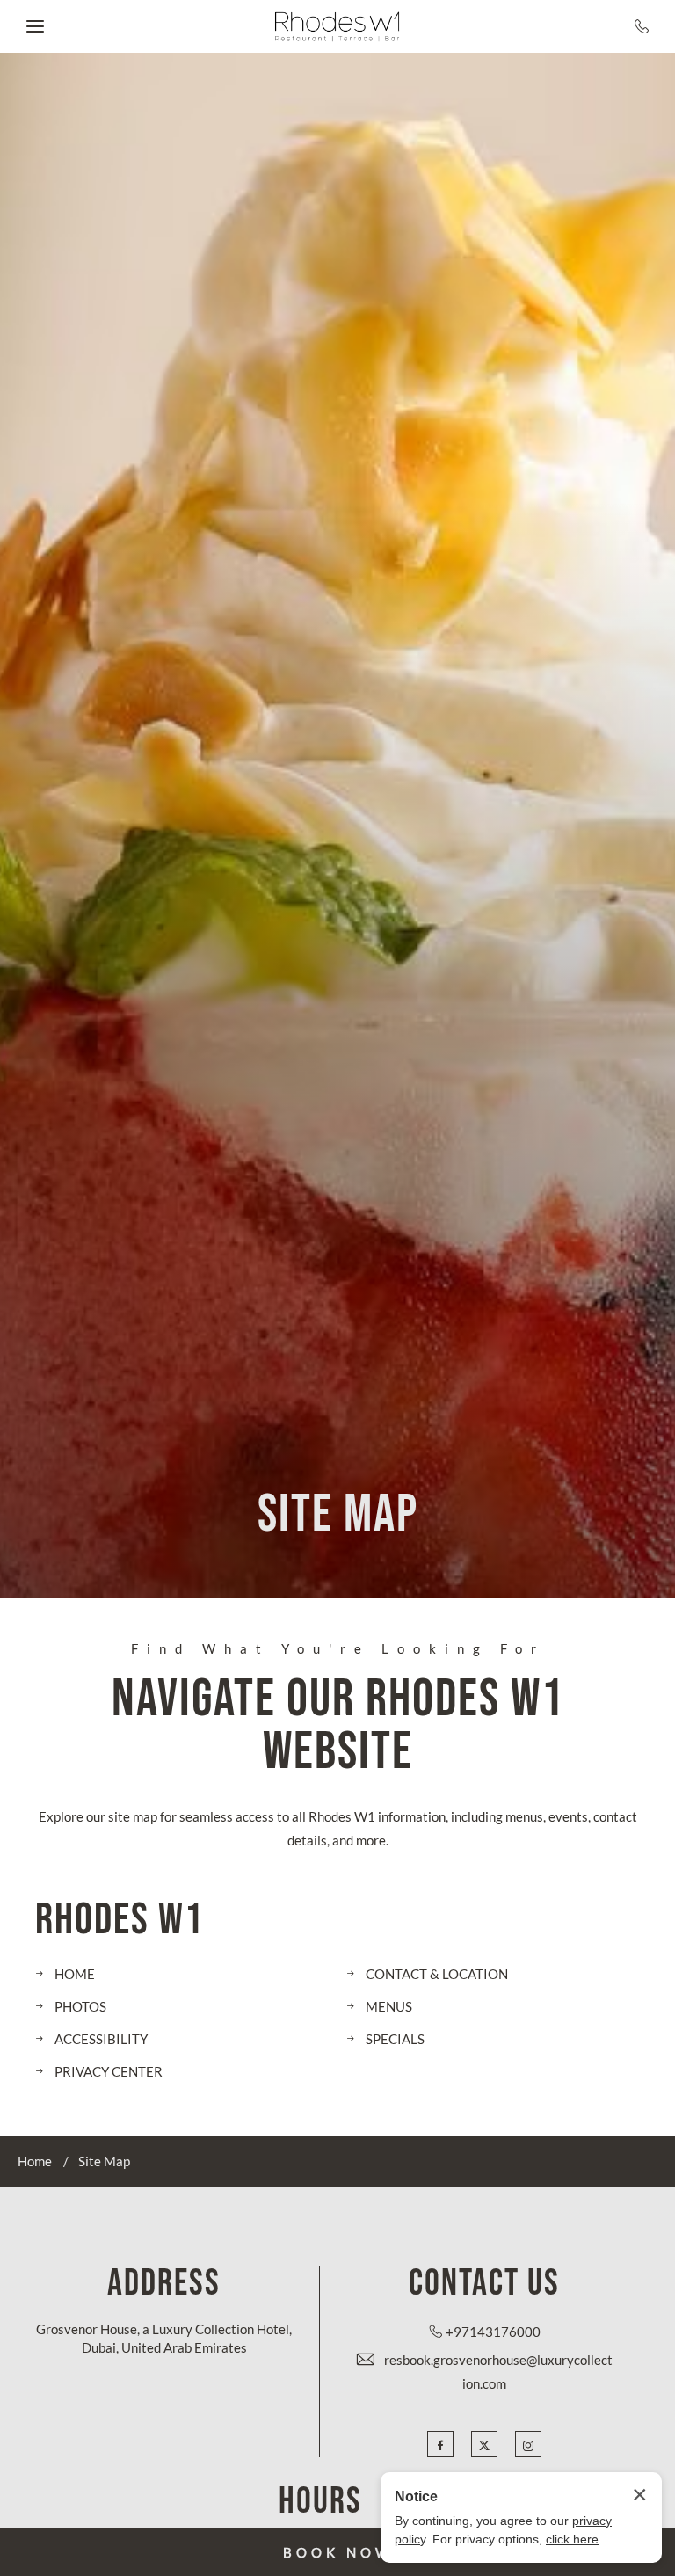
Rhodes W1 (120, 1921)
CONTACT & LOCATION (437, 1974)
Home (35, 2161)
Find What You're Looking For (338, 1649)
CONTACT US (484, 2284)
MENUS (389, 2006)
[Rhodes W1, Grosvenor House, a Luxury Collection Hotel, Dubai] (337, 27)
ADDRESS (164, 2284)
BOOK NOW (338, 2552)
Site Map (338, 1515)
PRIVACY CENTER (109, 2071)
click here (572, 2539)
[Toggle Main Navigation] (35, 26)
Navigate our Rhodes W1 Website (338, 1726)
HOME (75, 1974)
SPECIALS (395, 2039)
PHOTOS (80, 2006)
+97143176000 (493, 2332)
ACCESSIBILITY (101, 2039)
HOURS (320, 2502)
